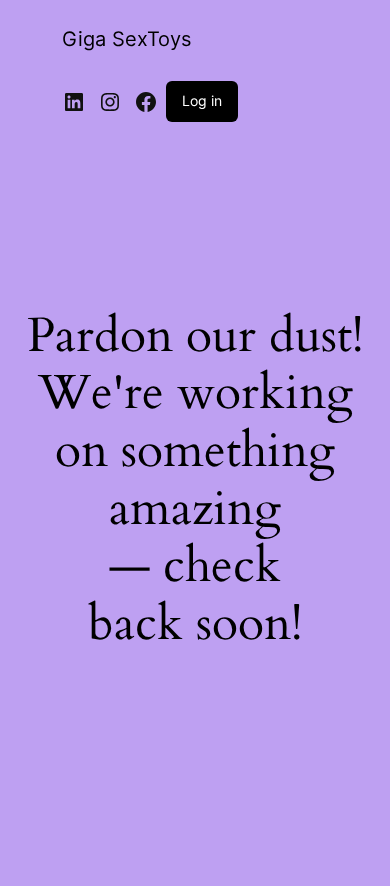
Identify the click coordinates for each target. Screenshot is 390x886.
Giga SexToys (126, 39)
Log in (202, 100)
